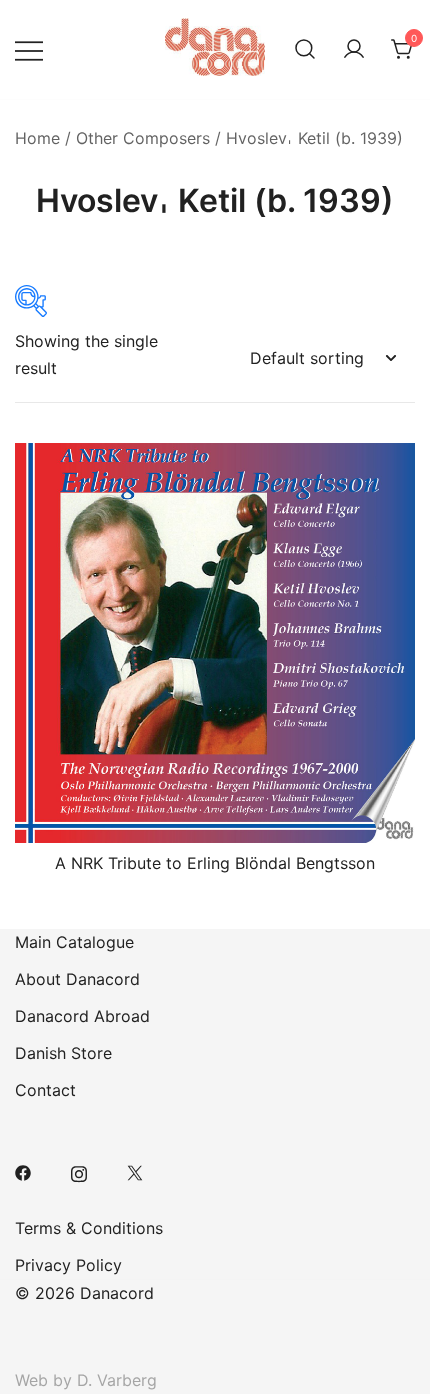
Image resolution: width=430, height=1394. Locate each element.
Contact (45, 1090)
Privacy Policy (68, 1265)
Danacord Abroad (82, 1016)
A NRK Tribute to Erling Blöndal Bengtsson (215, 863)
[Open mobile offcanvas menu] (29, 49)
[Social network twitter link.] (135, 1171)
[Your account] (354, 50)
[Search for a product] (305, 50)
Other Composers (143, 138)
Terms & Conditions (89, 1228)
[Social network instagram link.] (79, 1171)
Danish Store (63, 1053)
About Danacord (77, 979)
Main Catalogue (74, 942)
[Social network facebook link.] (23, 1171)
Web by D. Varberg (86, 1380)
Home (37, 138)
